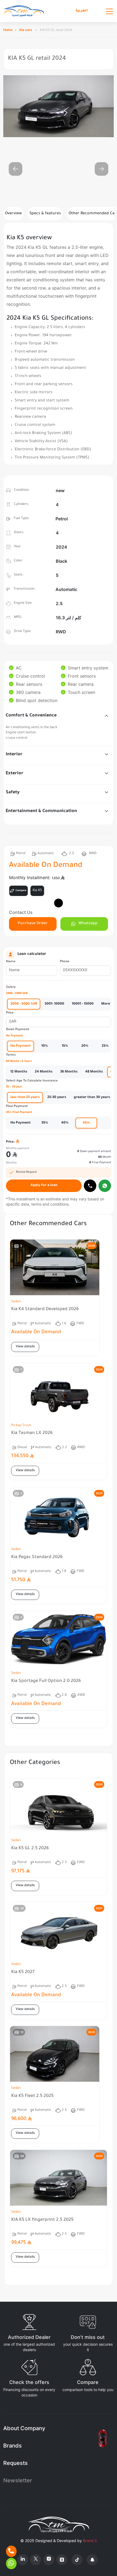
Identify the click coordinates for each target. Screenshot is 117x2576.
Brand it (90, 2541)
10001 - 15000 (83, 1004)
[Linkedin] (23, 2560)
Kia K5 (37, 891)
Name (11, 962)
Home (8, 30)
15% (65, 1046)
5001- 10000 (54, 1004)
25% (105, 1046)
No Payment (21, 1046)
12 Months (19, 1072)
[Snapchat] (92, 2560)
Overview (13, 214)
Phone (65, 962)
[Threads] (62, 2560)
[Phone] (11, 2551)
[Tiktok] (77, 2560)
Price (10, 1013)
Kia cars (26, 30)
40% (65, 1123)
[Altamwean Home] (24, 11)
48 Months (94, 1072)
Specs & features (45, 214)
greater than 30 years (92, 1097)
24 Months (44, 1072)
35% (45, 1123)
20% (85, 1046)
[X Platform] (36, 2560)
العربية (82, 11)
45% (86, 1123)
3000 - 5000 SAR (24, 1004)
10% (45, 1046)
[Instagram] (49, 2560)
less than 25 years (25, 1097)
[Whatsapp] (105, 1186)
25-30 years (57, 1097)
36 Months (69, 1072)
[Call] (90, 1186)
